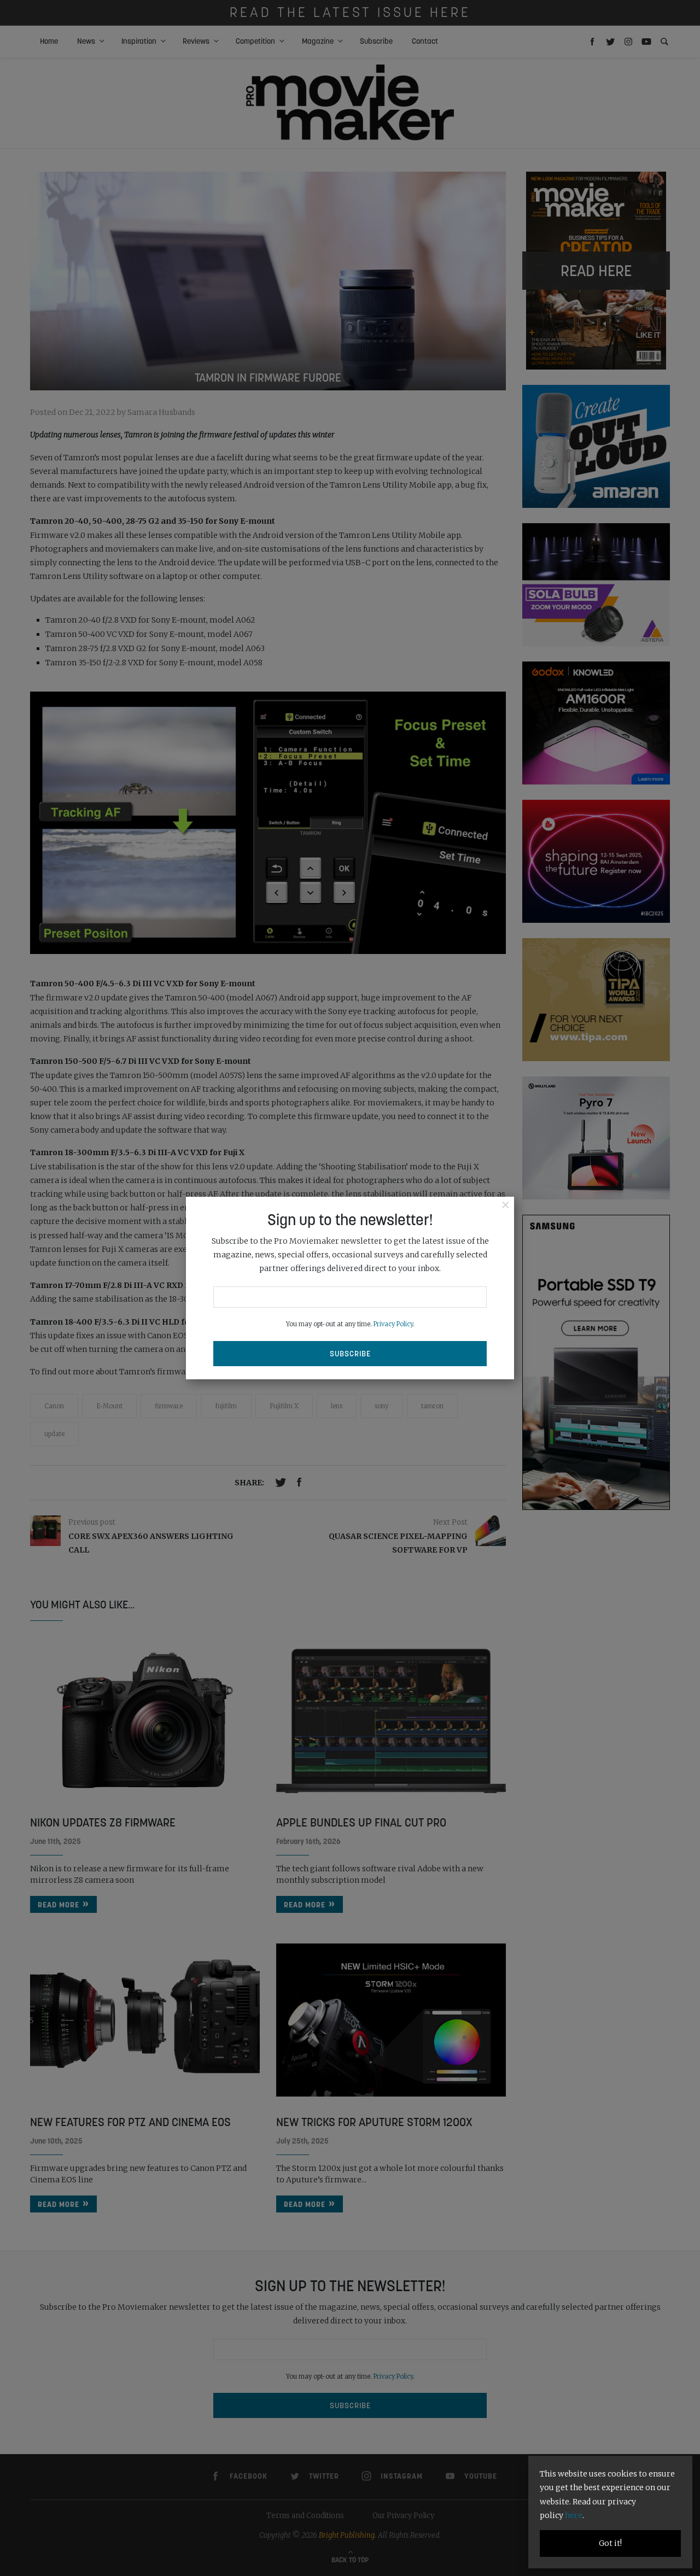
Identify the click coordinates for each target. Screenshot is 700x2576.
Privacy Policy (393, 1324)
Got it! (610, 2543)
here (574, 2515)
